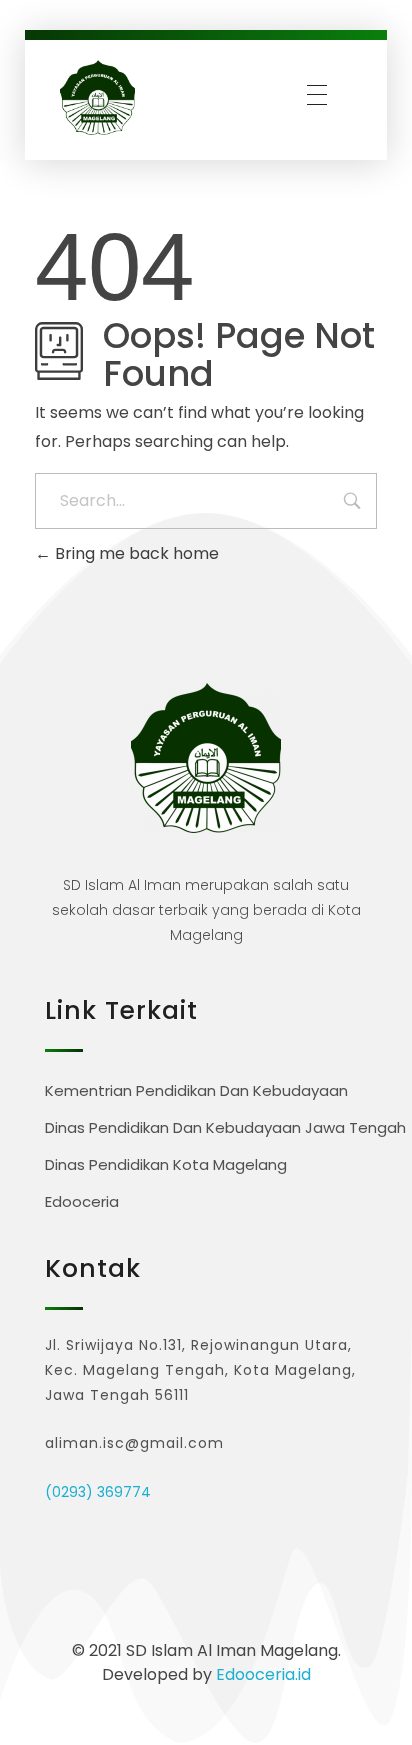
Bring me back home (135, 553)
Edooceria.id (263, 1674)
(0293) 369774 (98, 1492)
